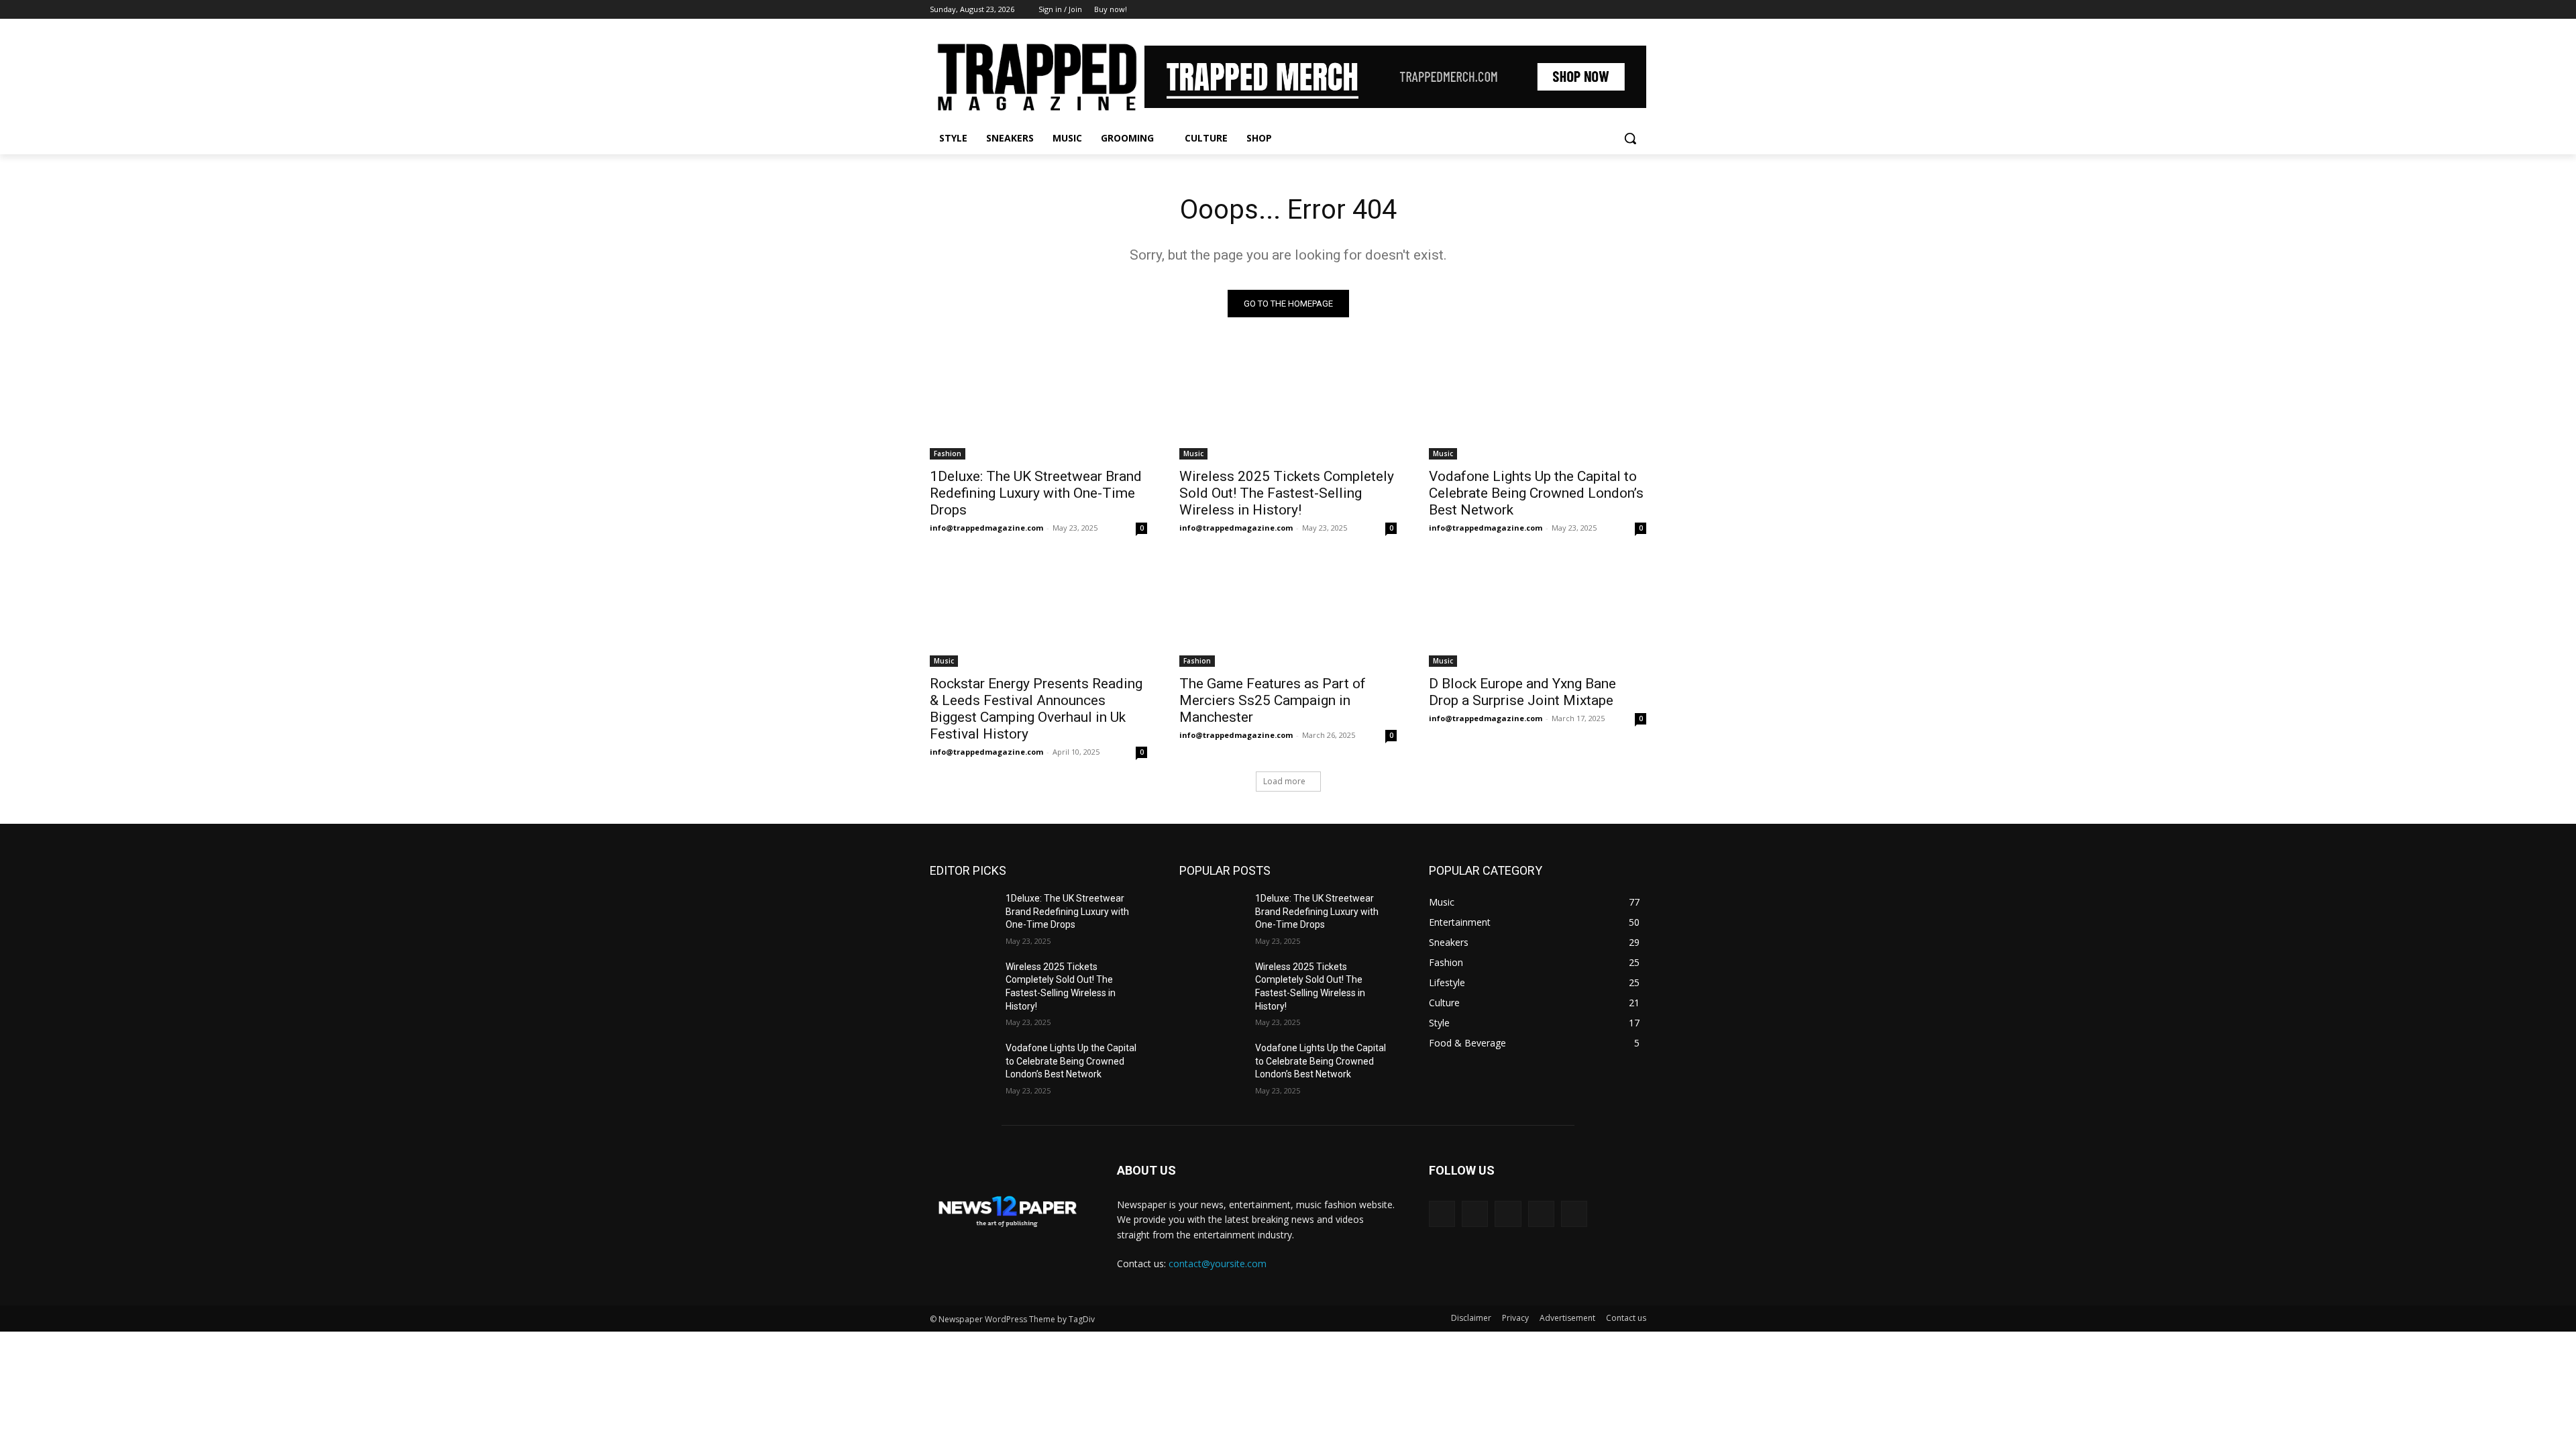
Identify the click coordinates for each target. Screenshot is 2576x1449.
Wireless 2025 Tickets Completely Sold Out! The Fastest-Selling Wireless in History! (1287, 493)
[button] (1630, 138)
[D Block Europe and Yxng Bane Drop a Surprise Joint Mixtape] (1538, 612)
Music (1193, 453)
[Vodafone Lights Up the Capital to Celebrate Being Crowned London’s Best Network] (1538, 405)
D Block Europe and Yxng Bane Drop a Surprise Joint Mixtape (1522, 692)
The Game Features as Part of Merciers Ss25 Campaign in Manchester (1273, 700)
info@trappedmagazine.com (986, 528)
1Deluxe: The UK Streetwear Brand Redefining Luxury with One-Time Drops (1036, 493)
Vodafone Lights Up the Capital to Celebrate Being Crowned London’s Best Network (1536, 493)
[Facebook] (1564, 10)
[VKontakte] (1574, 1214)
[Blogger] (1442, 1214)
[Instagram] (1583, 10)
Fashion (948, 453)
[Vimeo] (1620, 10)
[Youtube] (1639, 10)
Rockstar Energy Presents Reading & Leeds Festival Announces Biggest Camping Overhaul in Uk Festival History (1036, 709)
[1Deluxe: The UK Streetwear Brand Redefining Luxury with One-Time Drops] (1038, 405)
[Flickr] (1508, 1214)
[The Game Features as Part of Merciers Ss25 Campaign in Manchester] (1288, 612)
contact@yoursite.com (1218, 1264)
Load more (1284, 781)
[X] (1602, 10)
